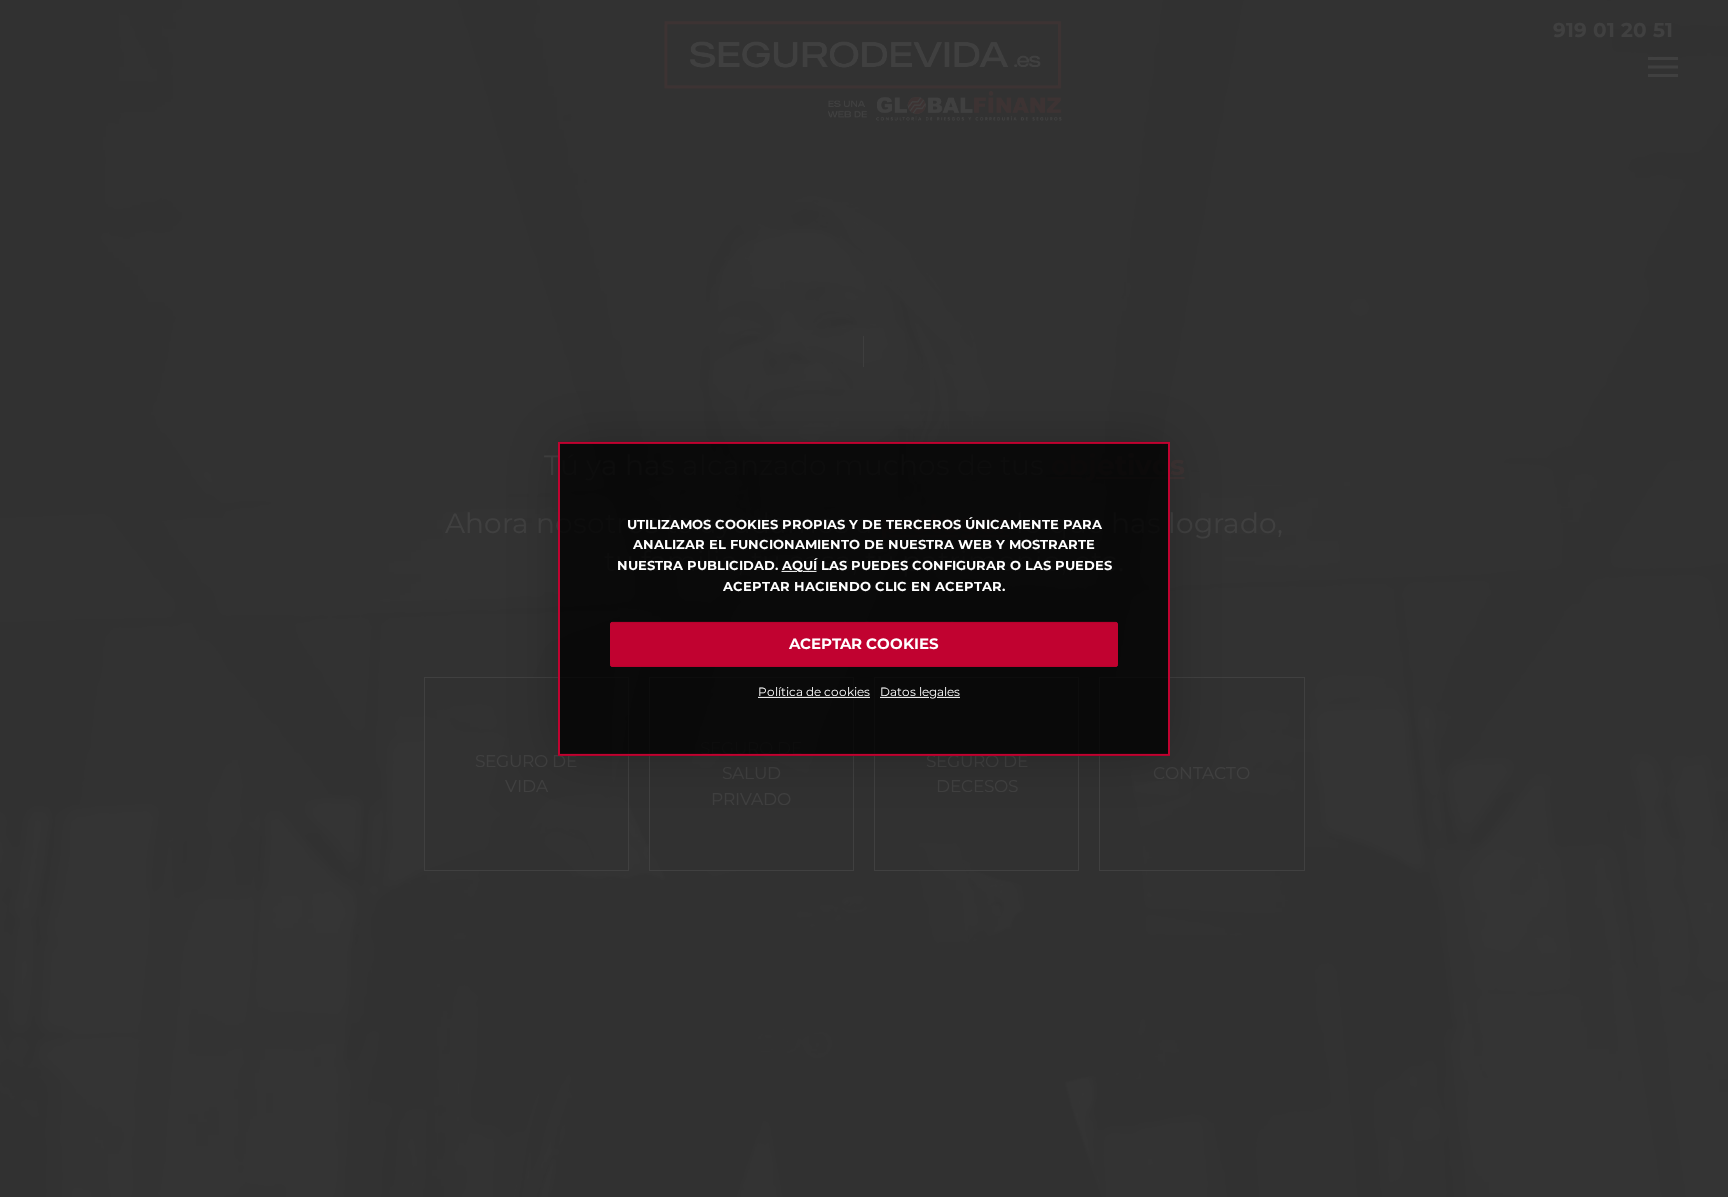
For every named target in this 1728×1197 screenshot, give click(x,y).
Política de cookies (814, 691)
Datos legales (920, 691)
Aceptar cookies (864, 643)
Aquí (799, 565)
